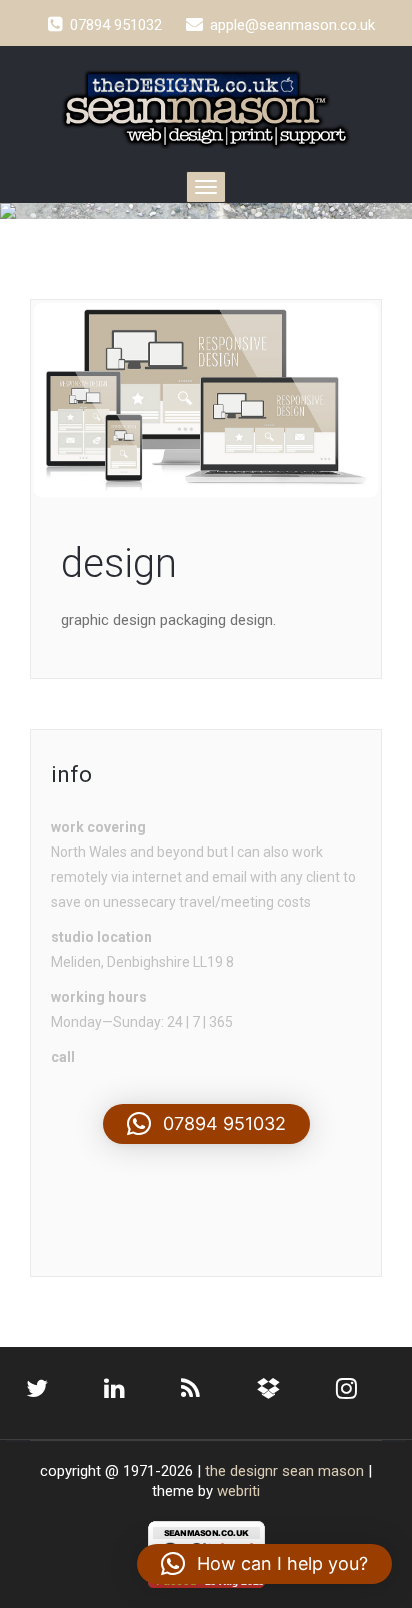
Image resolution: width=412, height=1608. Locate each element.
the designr (241, 1471)
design (119, 563)
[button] (206, 1124)
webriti (238, 1491)
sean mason (323, 1471)
